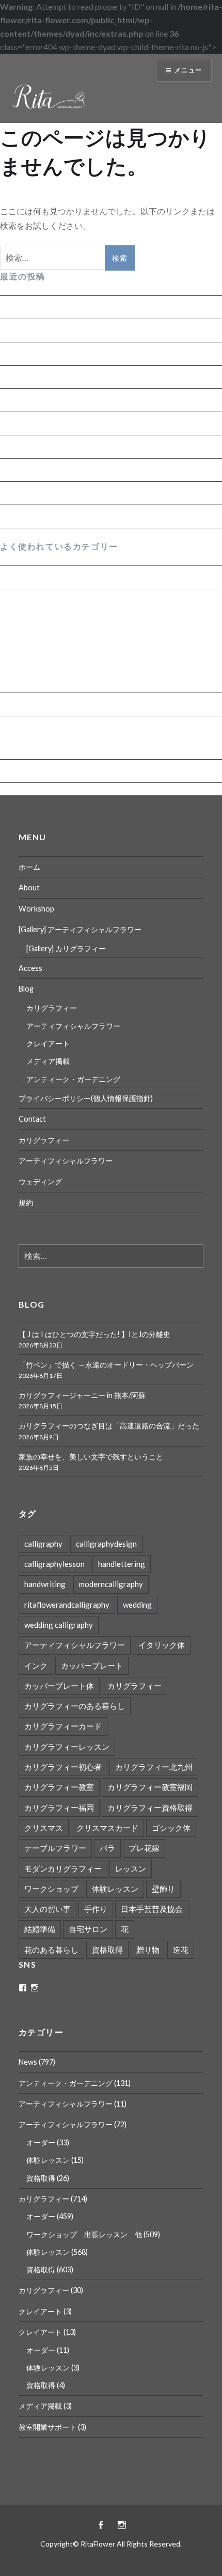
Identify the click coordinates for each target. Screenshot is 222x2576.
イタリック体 (162, 1645)
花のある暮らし (51, 1950)
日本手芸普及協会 (152, 1909)
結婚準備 (40, 1929)
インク (36, 1666)
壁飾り (163, 1889)
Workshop (36, 909)
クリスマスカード (107, 1828)
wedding (137, 1605)
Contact (32, 1119)
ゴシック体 (171, 1828)
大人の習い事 (47, 1909)
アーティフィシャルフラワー (54, 727)
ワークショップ (51, 1889)
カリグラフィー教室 (59, 1787)
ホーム (29, 867)
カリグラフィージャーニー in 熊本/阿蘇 (72, 354)
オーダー (24, 681)
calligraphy (43, 1544)
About (29, 888)
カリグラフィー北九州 (154, 1767)
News (10, 577)
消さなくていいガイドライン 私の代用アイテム (88, 423)
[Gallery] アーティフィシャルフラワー (80, 929)
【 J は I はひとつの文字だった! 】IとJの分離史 (86, 307)
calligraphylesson (54, 1564)
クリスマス (44, 1828)
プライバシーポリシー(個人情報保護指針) (86, 1098)
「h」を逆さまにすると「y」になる (66, 446)
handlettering (122, 1564)
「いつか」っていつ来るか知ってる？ (70, 516)
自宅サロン (88, 1929)
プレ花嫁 (144, 1848)
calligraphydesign (106, 1544)
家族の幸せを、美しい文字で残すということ (83, 400)
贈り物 (148, 1950)
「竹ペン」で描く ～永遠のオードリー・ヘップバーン (100, 330)
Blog (26, 989)
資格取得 (24, 621)
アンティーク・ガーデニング (54, 704)
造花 (181, 1950)
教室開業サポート (47, 2427)
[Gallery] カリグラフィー (66, 948)
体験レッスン (33, 641)
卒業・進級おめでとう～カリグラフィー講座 (83, 493)
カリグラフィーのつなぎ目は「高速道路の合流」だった (103, 377)
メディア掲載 (48, 1061)
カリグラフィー (29, 600)
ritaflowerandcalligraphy (67, 1605)
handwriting (45, 1584)
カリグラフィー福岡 (59, 1808)
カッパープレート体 (59, 1686)
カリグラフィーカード (63, 1726)
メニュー (188, 70)
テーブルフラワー (55, 1848)
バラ (107, 1848)
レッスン (131, 1868)
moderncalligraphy (111, 1584)
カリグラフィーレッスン (67, 1747)
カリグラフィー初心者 (63, 1767)
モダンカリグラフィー (63, 1868)
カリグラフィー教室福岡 (150, 1787)
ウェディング (40, 1181)
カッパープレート (92, 1666)
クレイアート (48, 1043)
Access (30, 968)
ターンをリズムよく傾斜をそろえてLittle (75, 470)
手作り (96, 1909)
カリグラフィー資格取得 (150, 1808)
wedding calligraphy (59, 1625)
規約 (26, 1203)
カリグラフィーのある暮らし (75, 1706)
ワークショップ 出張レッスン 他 (74, 661)
